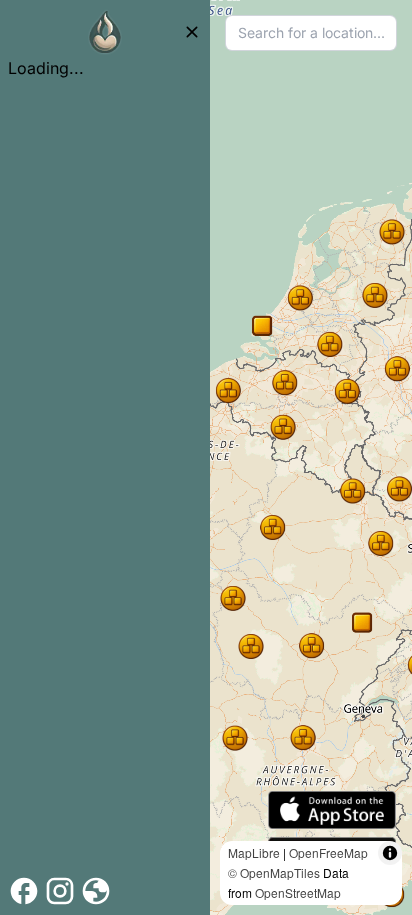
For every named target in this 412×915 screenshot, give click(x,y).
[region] (311, 457)
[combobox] (311, 33)
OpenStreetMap (298, 892)
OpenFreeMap (328, 852)
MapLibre (254, 852)
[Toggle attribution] (390, 853)
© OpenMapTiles (274, 872)
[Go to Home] (105, 32)
